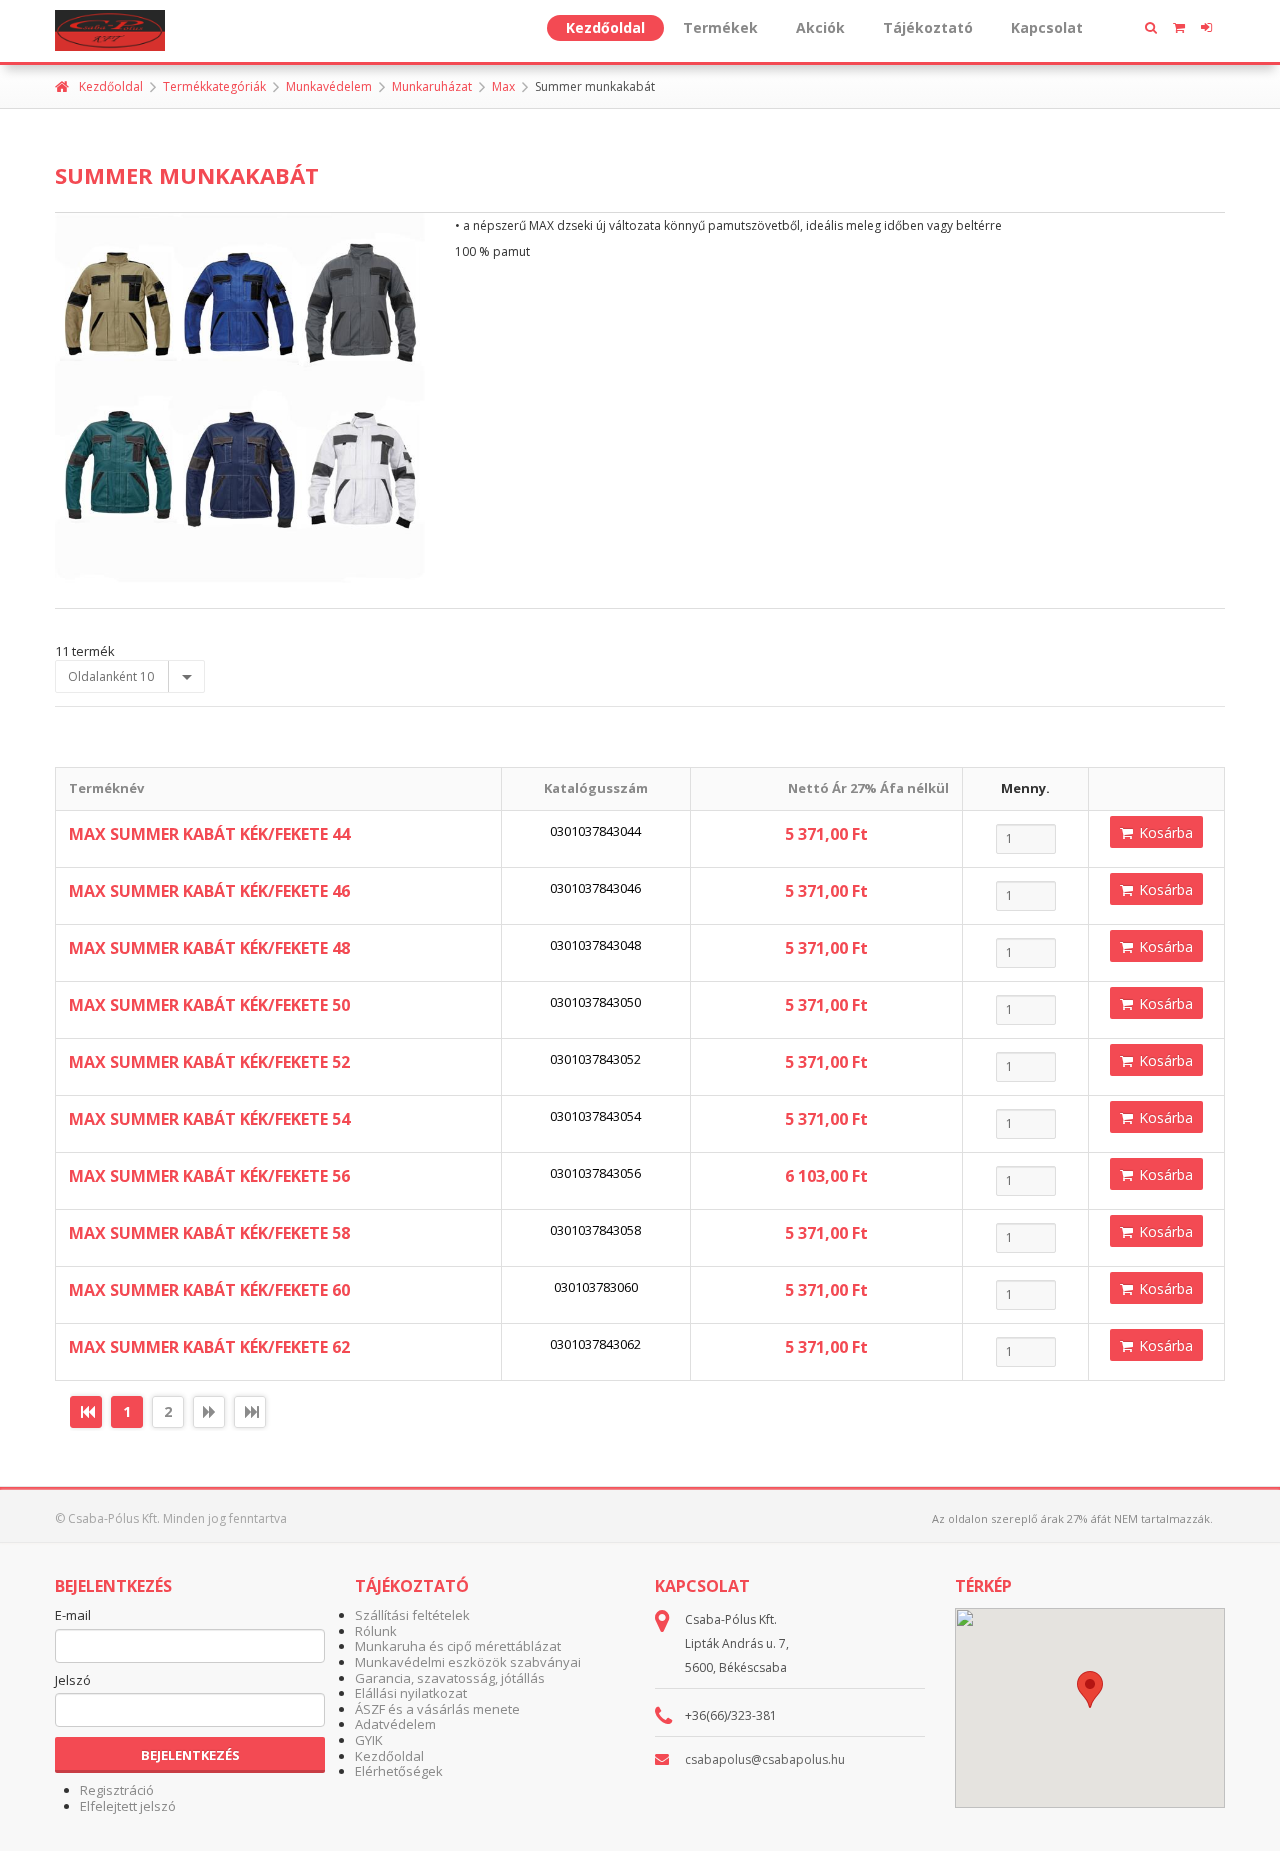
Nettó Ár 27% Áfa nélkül (868, 788)
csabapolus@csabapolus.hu (765, 1759)
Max (503, 86)
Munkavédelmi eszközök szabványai (468, 1662)
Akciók (820, 27)
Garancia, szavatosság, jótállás (450, 1678)
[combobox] (130, 677)
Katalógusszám (596, 788)
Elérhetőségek (399, 1771)
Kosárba (1164, 832)
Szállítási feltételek (412, 1615)
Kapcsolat (1047, 27)
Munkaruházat (432, 86)
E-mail (73, 1616)
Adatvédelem (395, 1724)
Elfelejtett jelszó (128, 1806)
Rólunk (376, 1631)
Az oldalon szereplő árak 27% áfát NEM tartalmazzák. (1072, 1518)
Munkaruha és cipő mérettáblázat (458, 1646)
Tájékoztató (928, 27)
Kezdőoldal (605, 27)
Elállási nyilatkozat (411, 1693)
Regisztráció (117, 1790)
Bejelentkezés (190, 1755)
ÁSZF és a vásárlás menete (437, 1709)
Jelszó (73, 1681)
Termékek (720, 27)
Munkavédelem (329, 86)
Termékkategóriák (214, 86)
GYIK (369, 1740)
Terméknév (106, 788)
